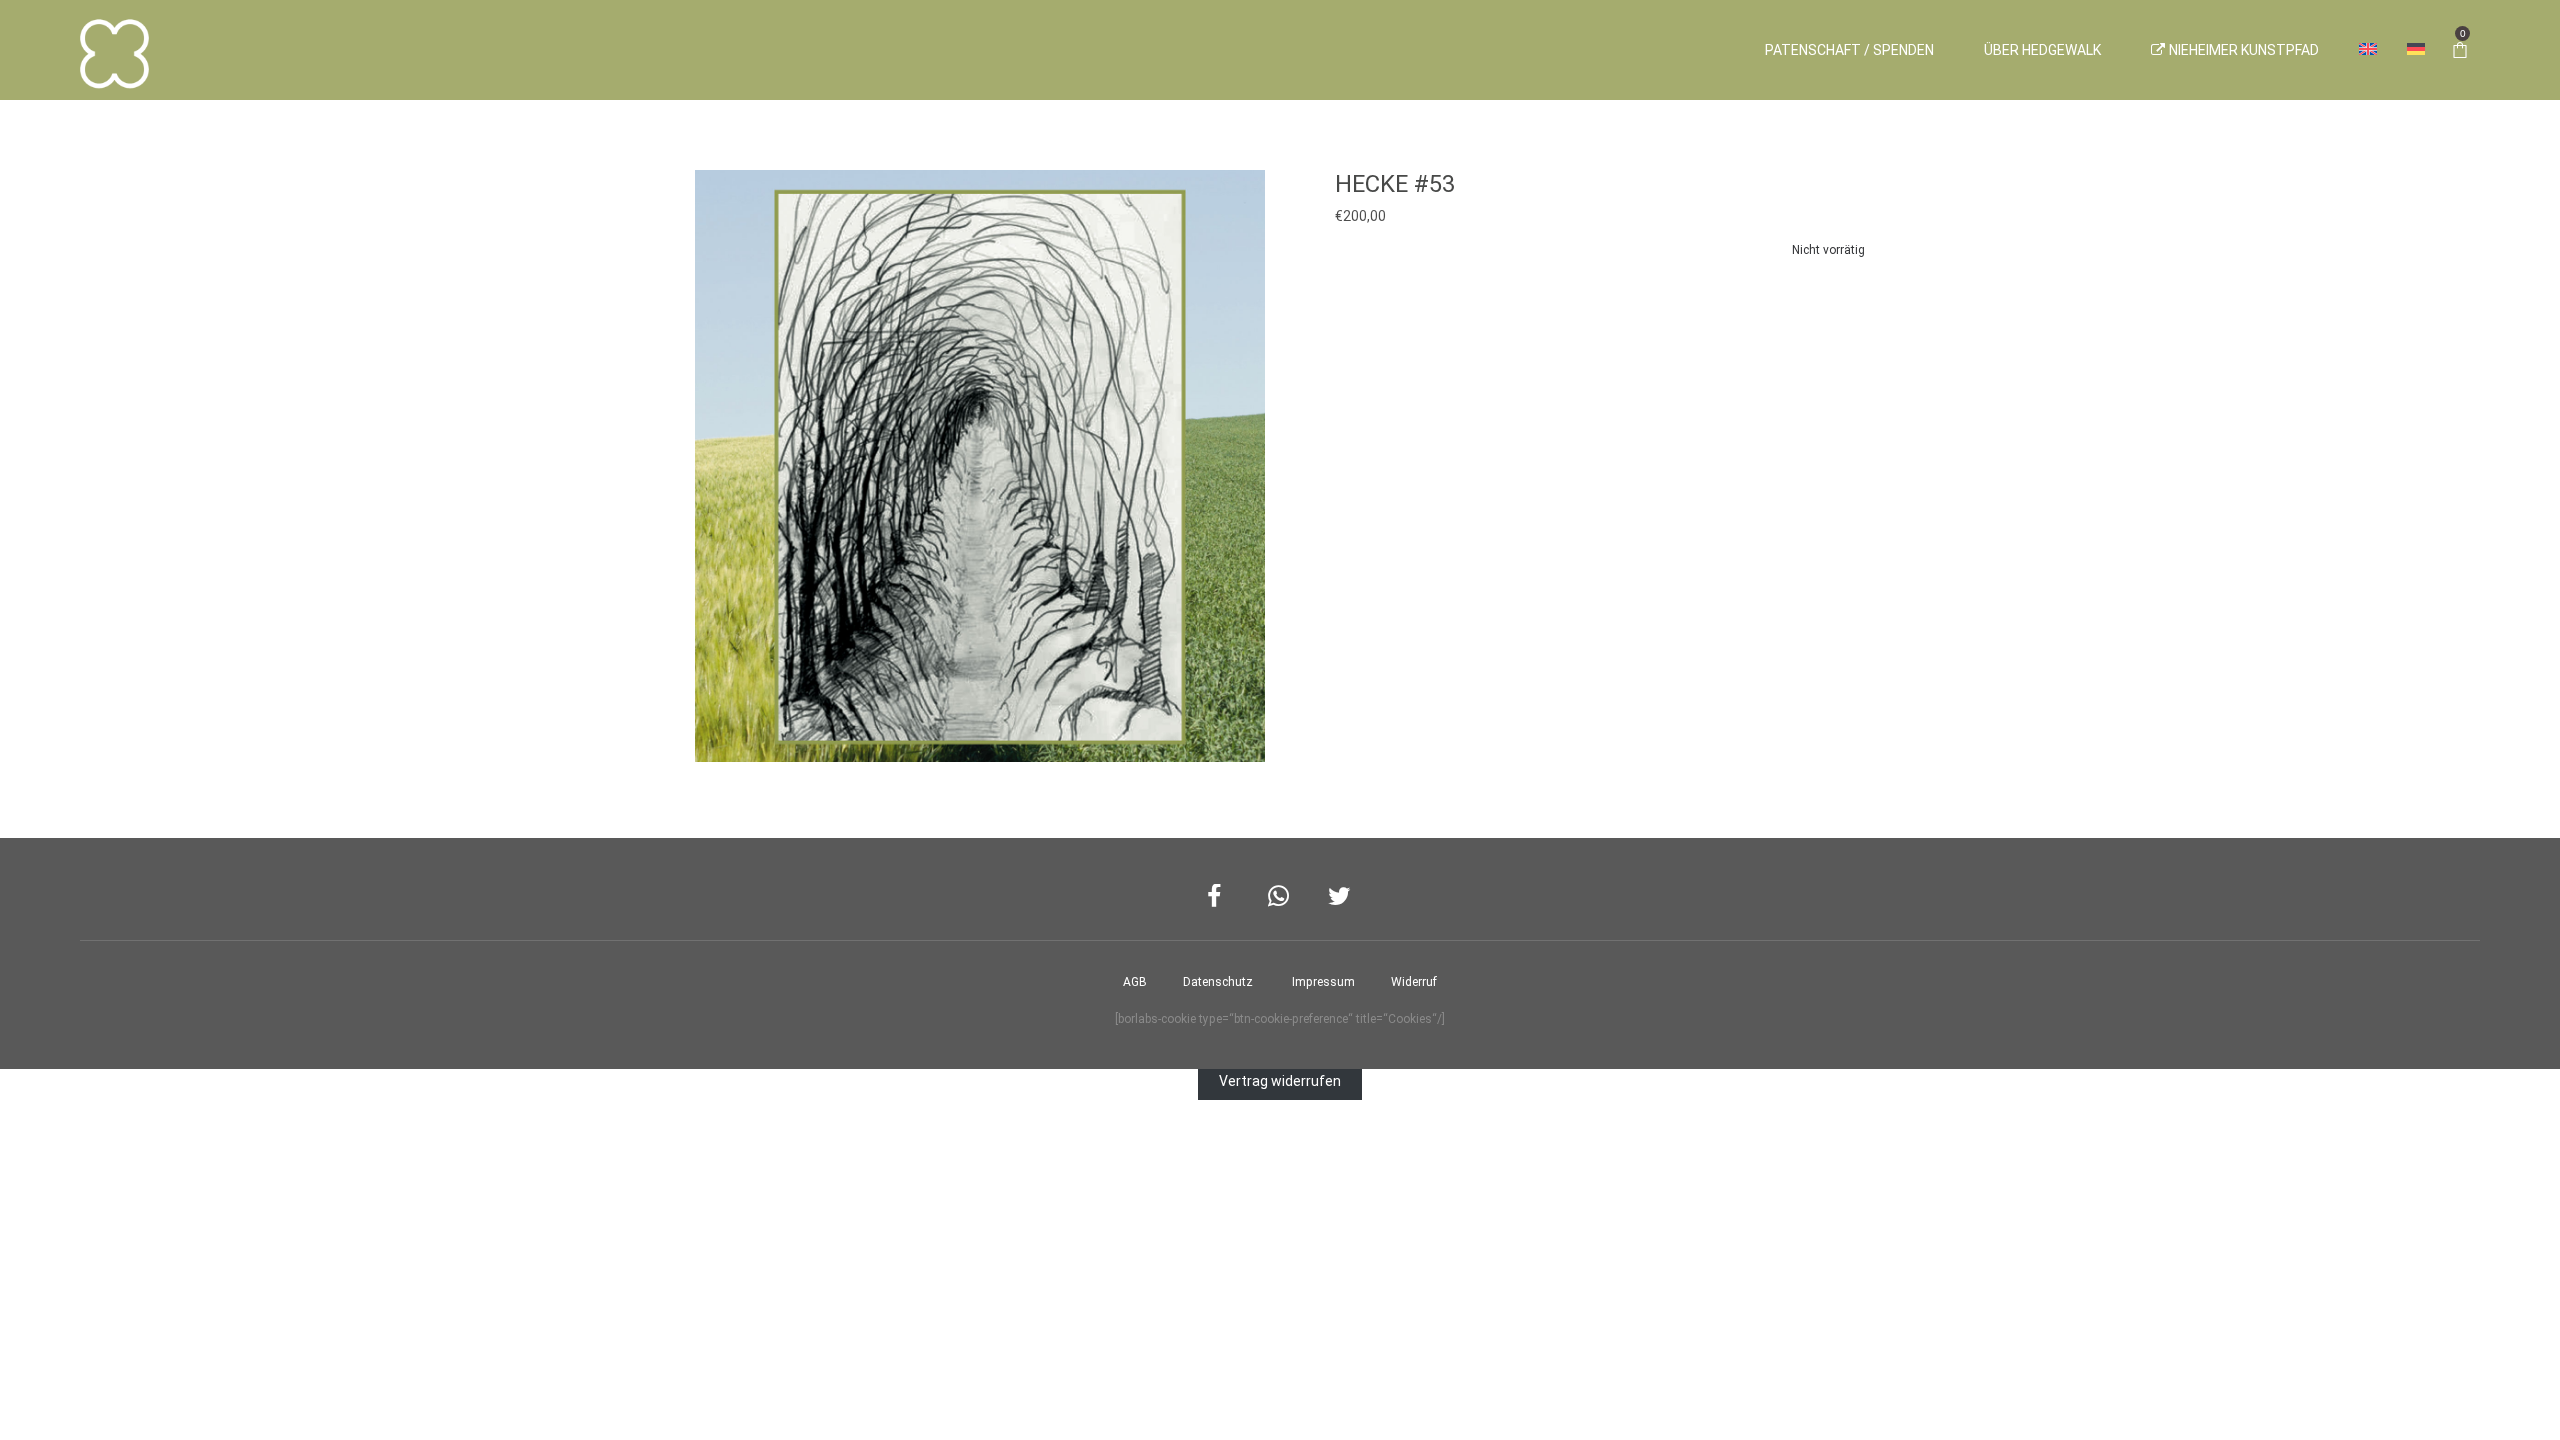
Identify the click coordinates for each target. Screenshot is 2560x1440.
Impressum (1323, 982)
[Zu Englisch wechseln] (2368, 50)
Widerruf (1414, 982)
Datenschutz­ (1218, 982)
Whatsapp (1280, 896)
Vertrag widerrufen (1280, 1081)
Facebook (1219, 896)
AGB (1135, 982)
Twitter (1340, 896)
